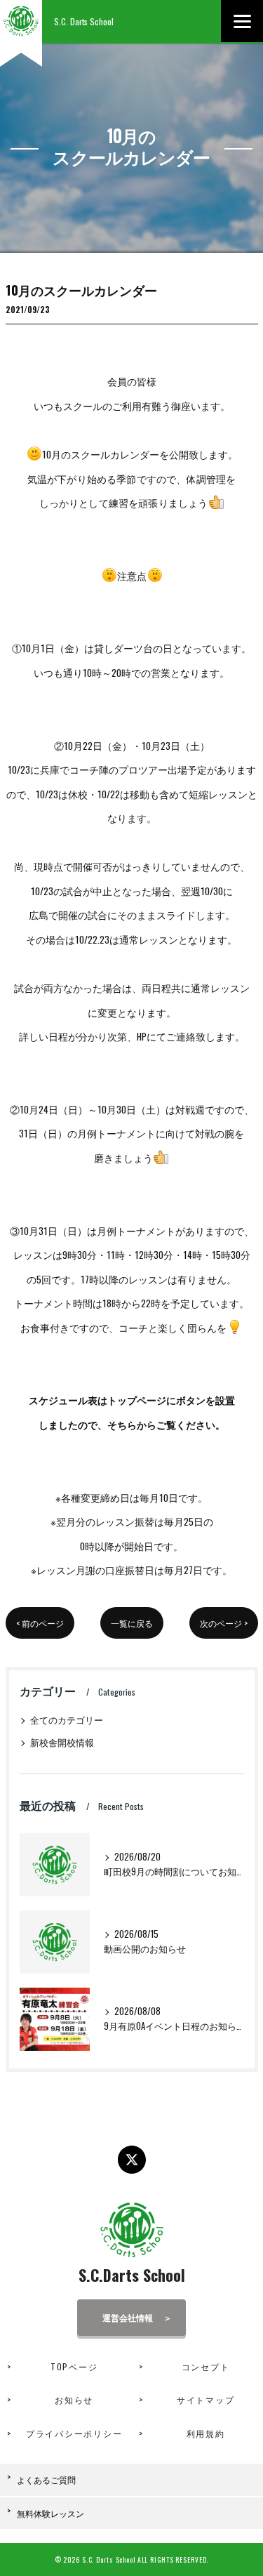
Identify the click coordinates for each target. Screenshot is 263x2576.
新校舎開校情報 (62, 1742)
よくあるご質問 (46, 2479)
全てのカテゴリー (67, 1720)
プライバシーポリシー (74, 2433)
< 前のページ (40, 1623)
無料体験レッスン (50, 2513)
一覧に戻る (132, 1623)
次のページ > (224, 1623)
